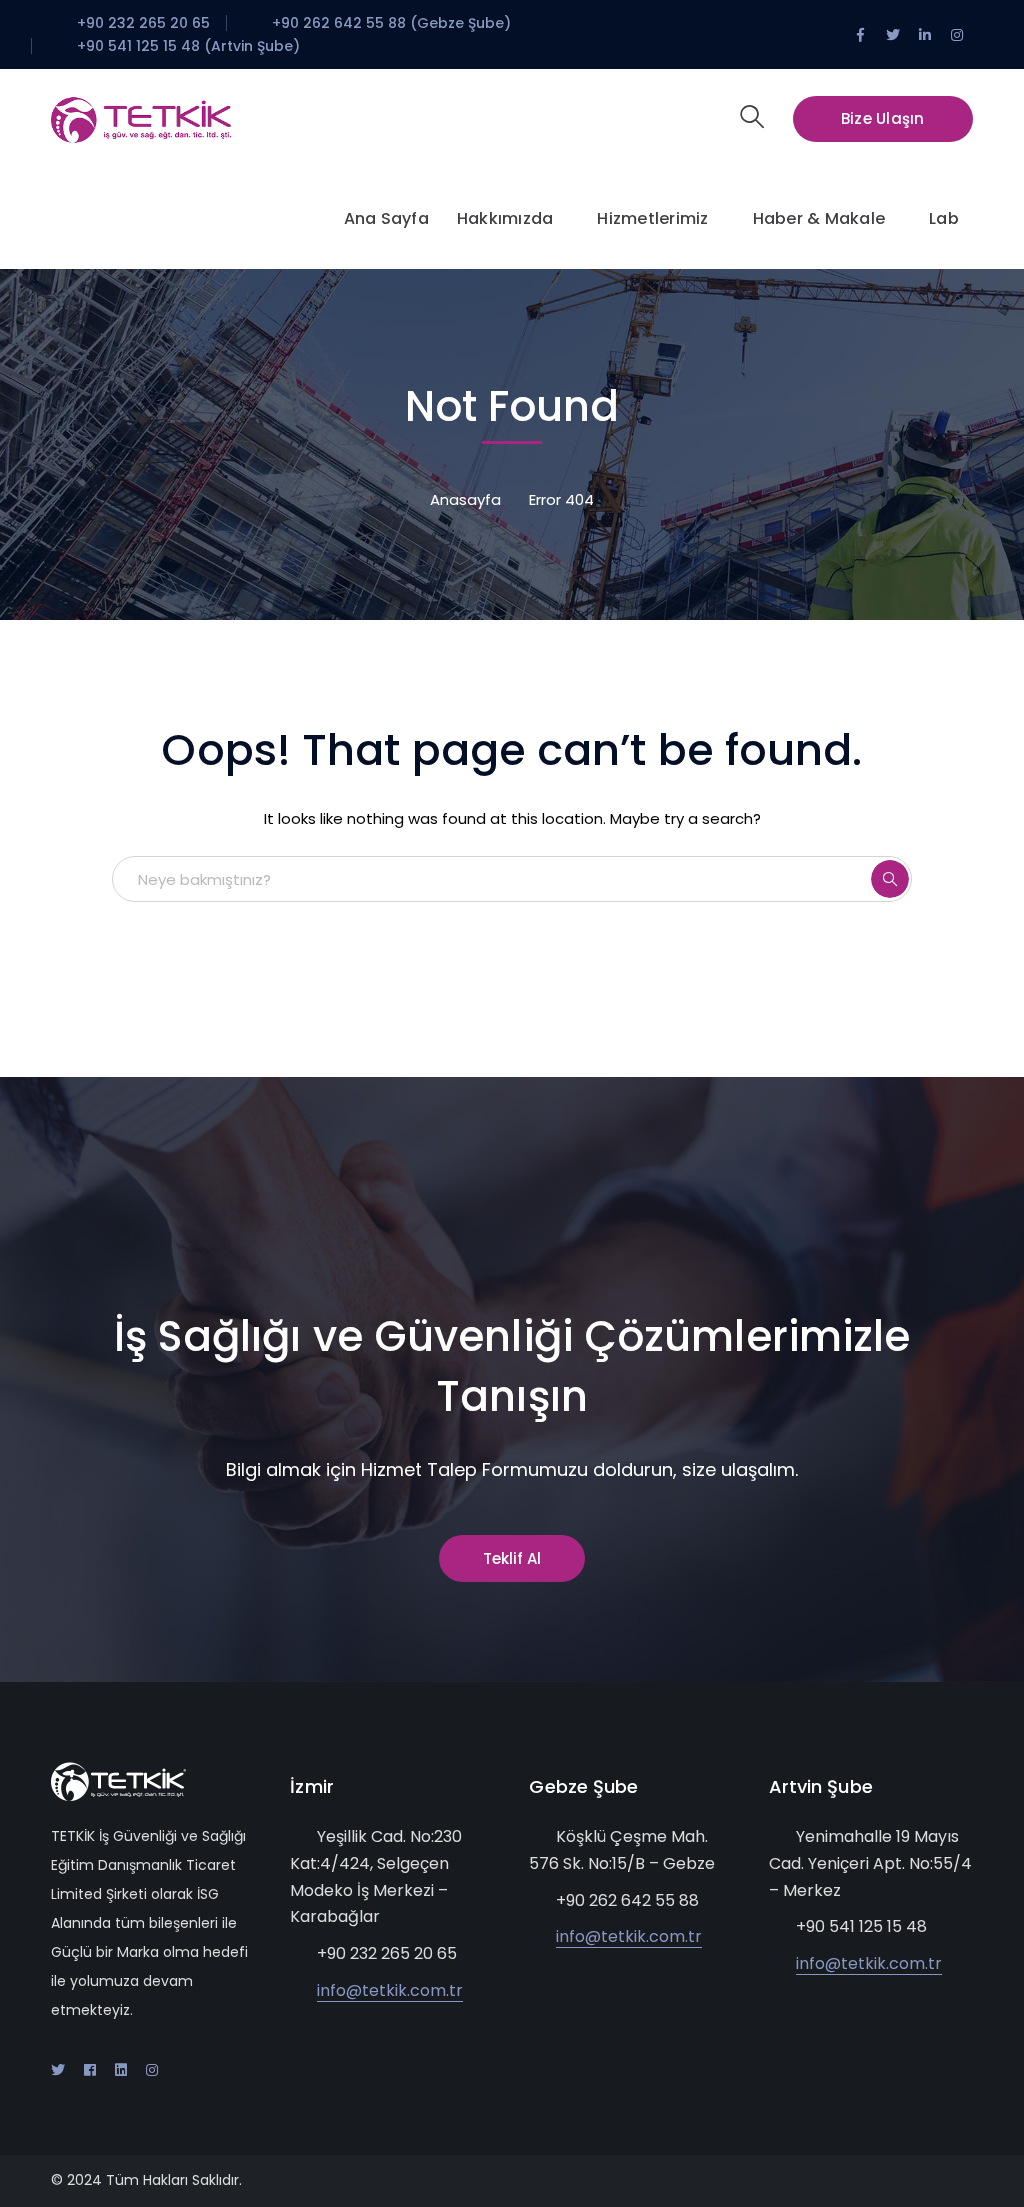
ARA (890, 879)
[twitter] (58, 2070)
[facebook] (90, 2070)
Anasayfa (465, 499)
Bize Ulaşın (883, 118)
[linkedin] (121, 2070)
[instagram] (152, 2070)
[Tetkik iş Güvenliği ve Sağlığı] (141, 118)
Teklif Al (512, 1558)
